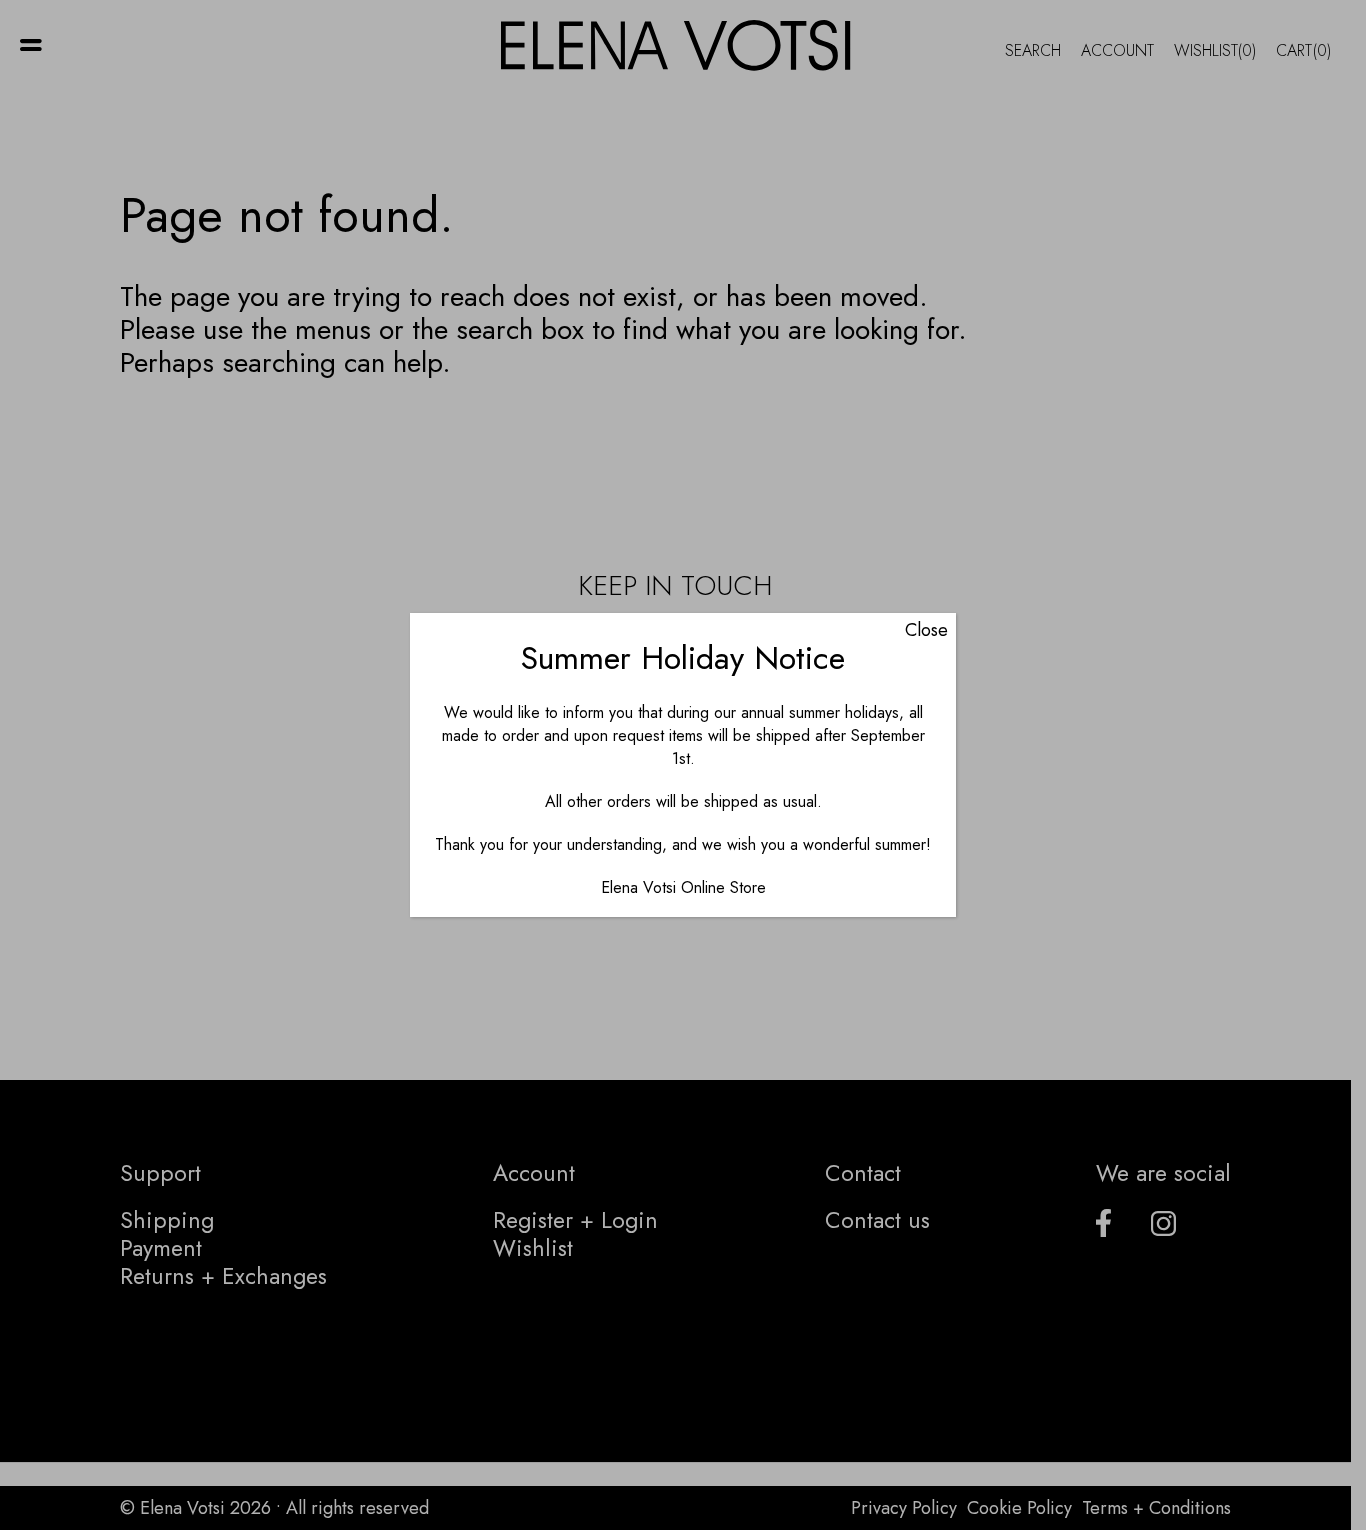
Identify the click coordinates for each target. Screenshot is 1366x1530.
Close (926, 630)
